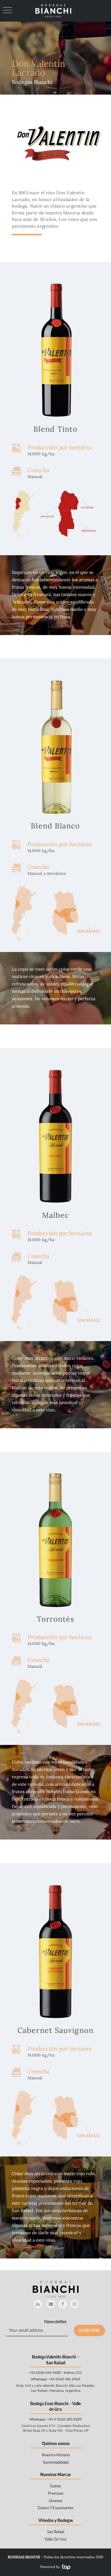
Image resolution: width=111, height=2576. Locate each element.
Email (51, 2304)
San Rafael (56, 2532)
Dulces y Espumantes (55, 2508)
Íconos (55, 2486)
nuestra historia (56, 2455)
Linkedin (38, 2304)
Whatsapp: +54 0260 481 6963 (55, 2379)
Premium (56, 2493)
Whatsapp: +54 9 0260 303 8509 (55, 2419)
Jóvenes (55, 2501)
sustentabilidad (56, 2462)
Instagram (75, 2304)
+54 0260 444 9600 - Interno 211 (55, 2372)
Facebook (63, 2304)
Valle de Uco (55, 2539)
